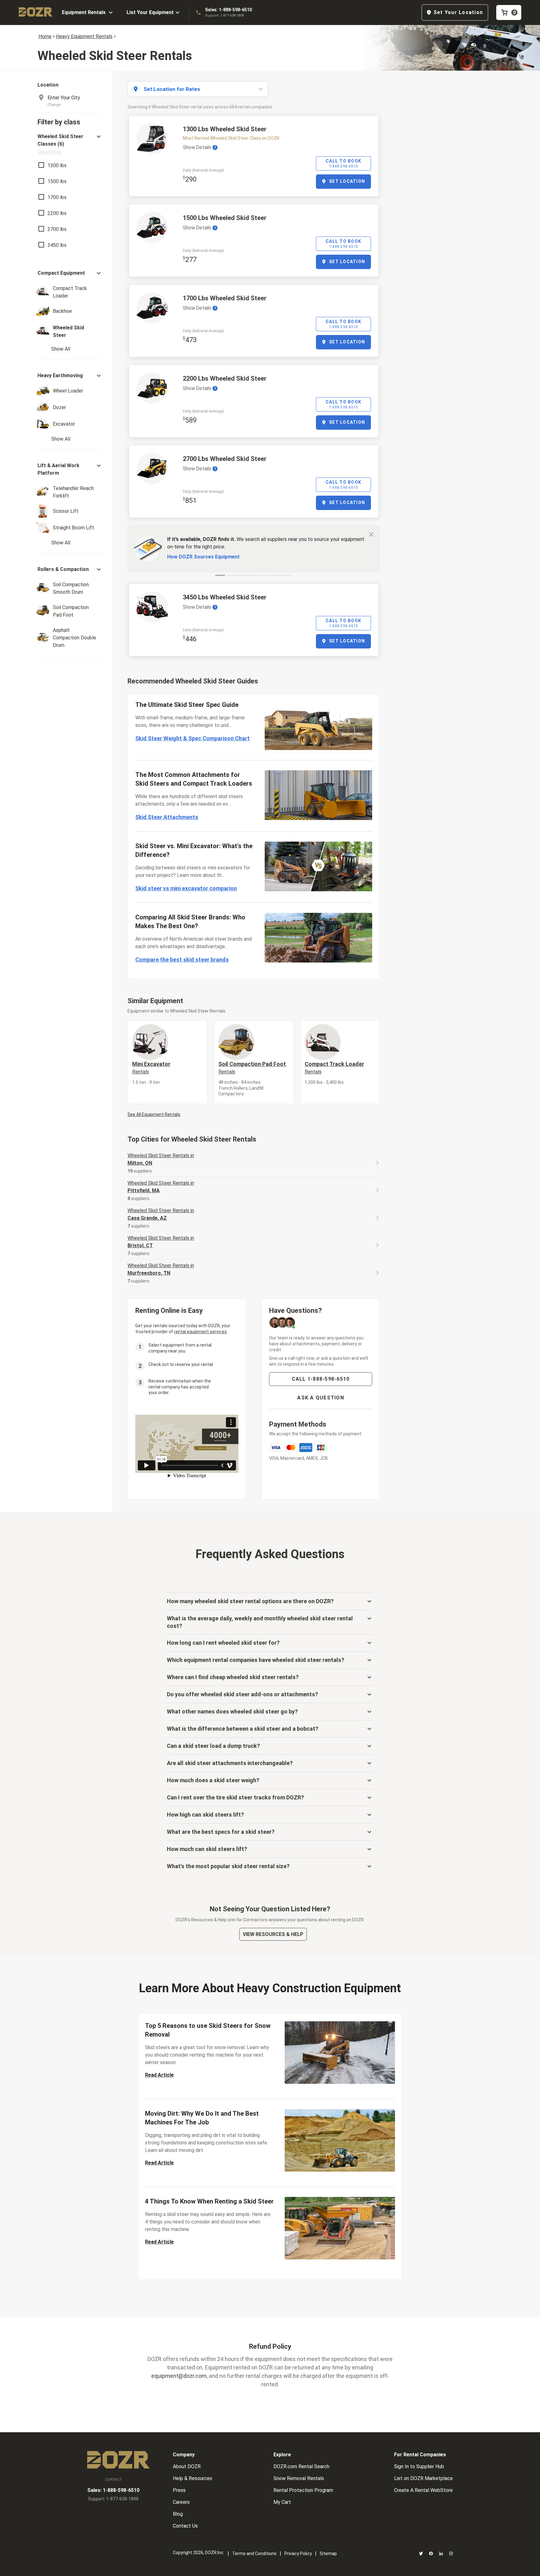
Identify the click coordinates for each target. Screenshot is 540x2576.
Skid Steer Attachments (167, 817)
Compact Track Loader (334, 1068)
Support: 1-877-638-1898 (224, 15)
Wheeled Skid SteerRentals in (161, 1159)
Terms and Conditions (254, 2553)
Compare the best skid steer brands (182, 960)
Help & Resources (192, 2478)
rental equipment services (200, 1332)
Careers (181, 2502)
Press (179, 2490)
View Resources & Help (273, 1934)
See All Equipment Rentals (154, 1114)
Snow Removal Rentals (299, 2478)
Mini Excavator (151, 1068)
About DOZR (187, 2466)
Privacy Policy (298, 2553)
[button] (70, 144)
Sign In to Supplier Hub (419, 2466)
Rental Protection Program (303, 2490)
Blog (178, 2514)
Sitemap (328, 2553)
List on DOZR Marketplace (423, 2478)
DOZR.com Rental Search (301, 2466)
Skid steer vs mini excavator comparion (186, 888)
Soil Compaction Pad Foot (252, 1068)
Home (45, 36)
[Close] (371, 534)
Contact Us (185, 2526)
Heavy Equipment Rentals (84, 36)
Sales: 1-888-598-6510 (228, 10)
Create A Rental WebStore (423, 2490)
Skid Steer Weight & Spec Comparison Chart (192, 738)
